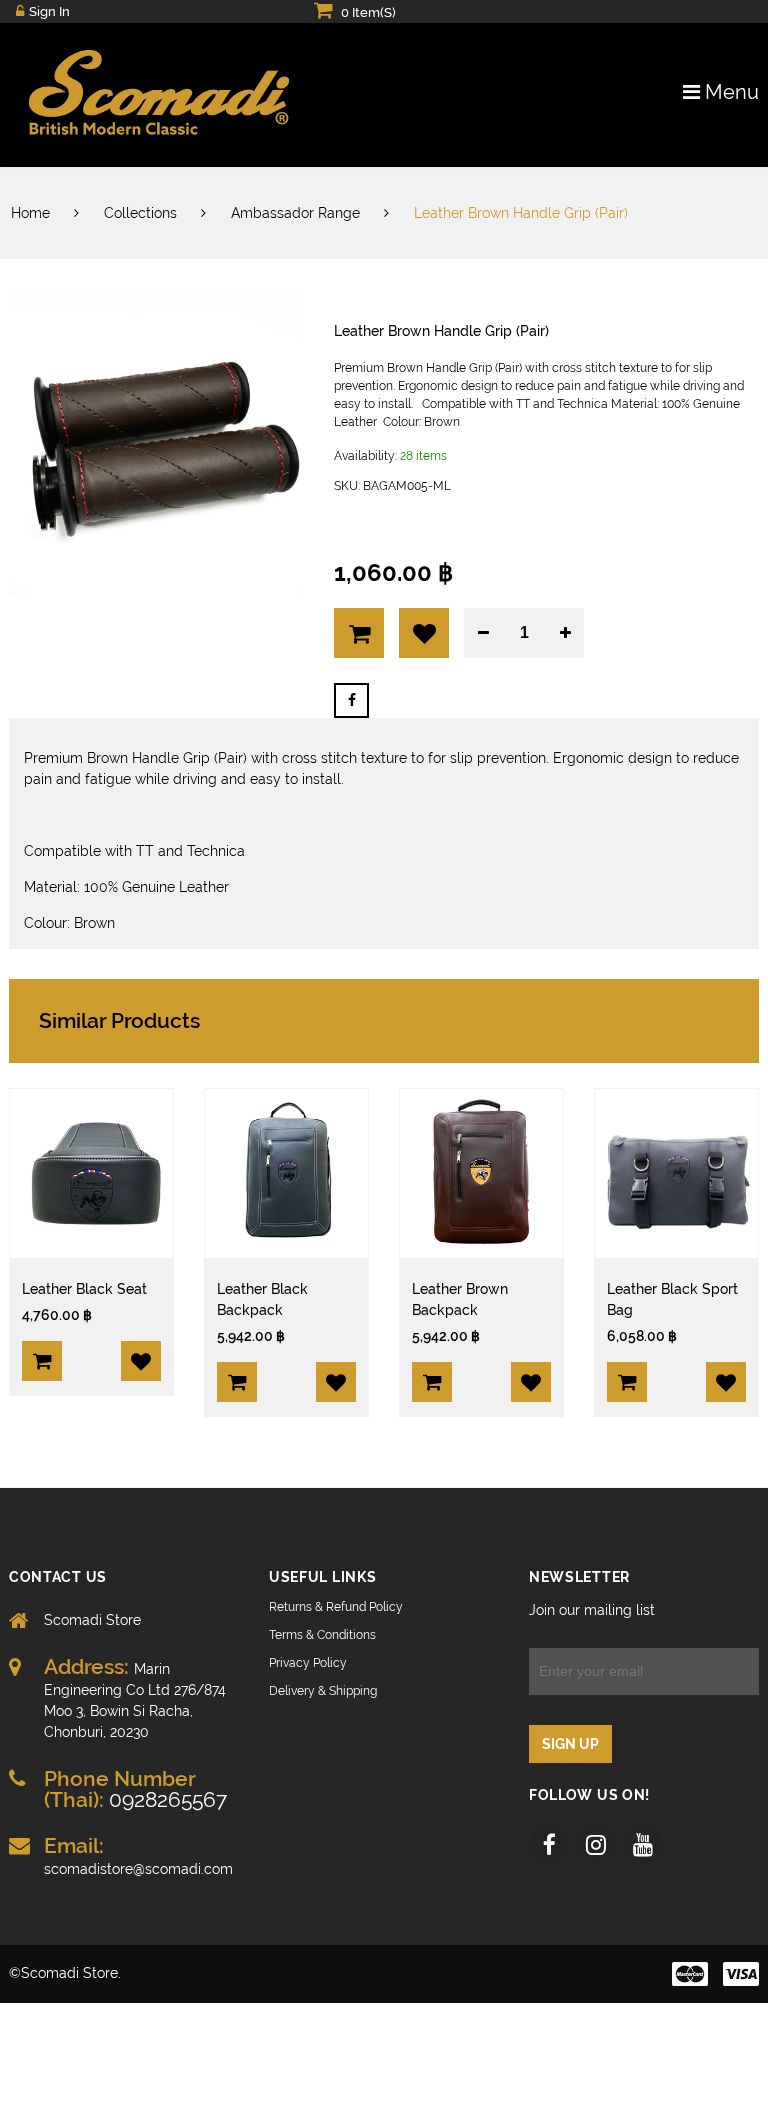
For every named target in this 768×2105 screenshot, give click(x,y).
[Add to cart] (42, 1361)
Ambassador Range (295, 213)
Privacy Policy (308, 1663)
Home (30, 213)
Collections (140, 213)
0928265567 (135, 1789)
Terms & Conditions (322, 1635)
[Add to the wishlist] (141, 1361)
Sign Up (570, 1744)
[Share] (351, 700)
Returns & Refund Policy (336, 1607)
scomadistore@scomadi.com (138, 1856)
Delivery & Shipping (323, 1691)
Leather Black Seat (84, 1289)
